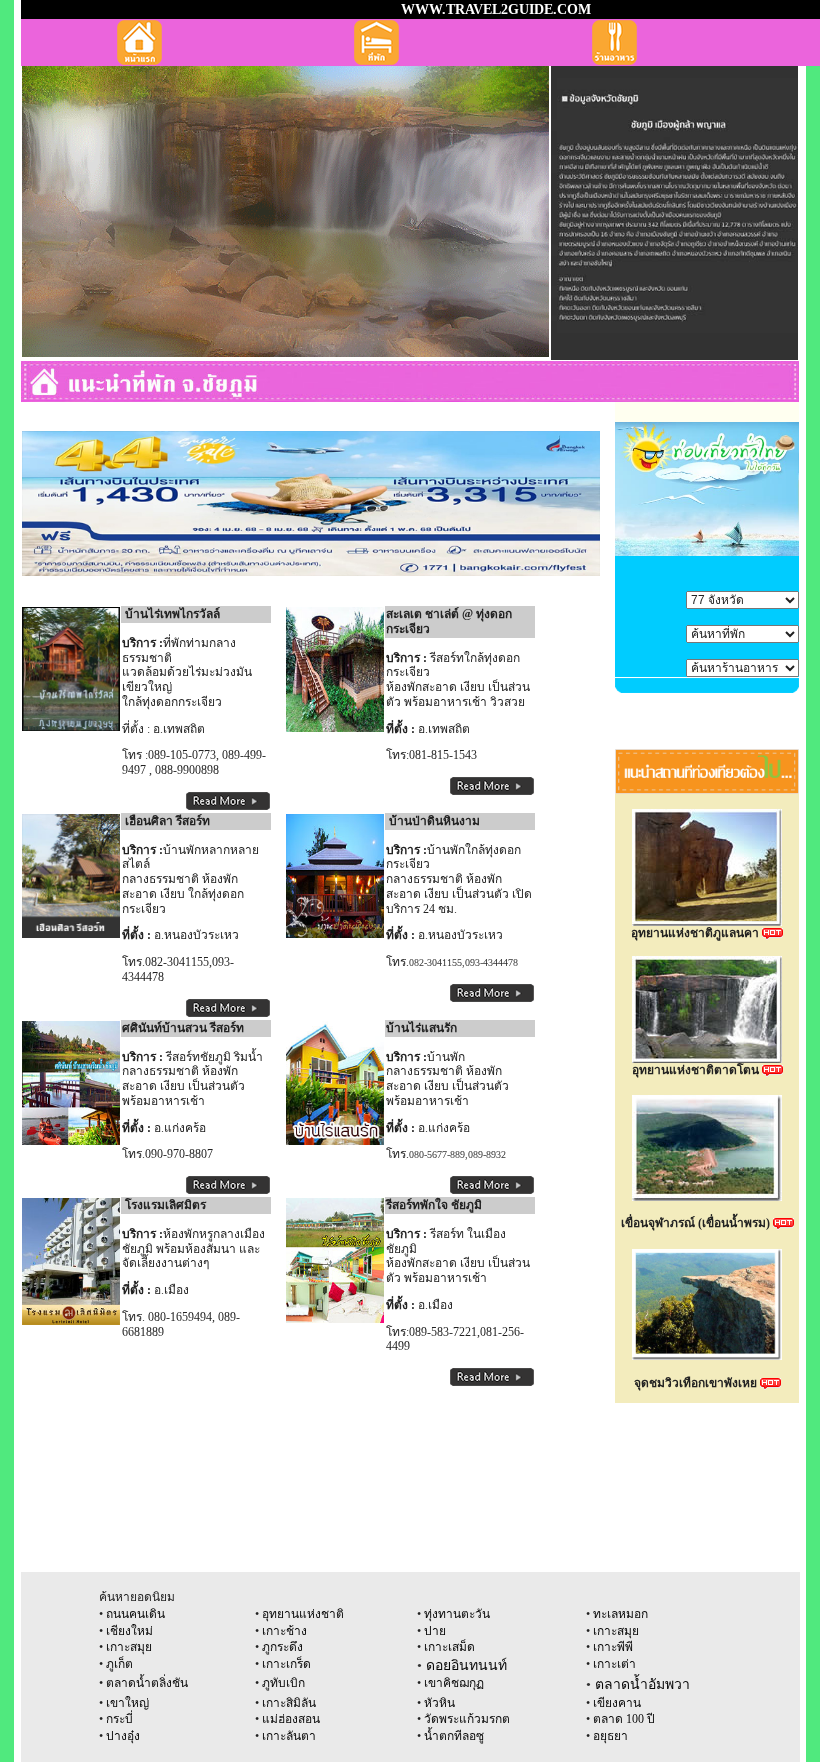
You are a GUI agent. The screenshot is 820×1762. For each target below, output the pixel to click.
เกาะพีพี (613, 1647)
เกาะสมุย (616, 1631)
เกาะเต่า (613, 1664)
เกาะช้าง (283, 1631)
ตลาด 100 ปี (624, 1719)
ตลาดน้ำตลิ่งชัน (145, 1683)
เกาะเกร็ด (286, 1664)
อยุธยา (610, 1736)
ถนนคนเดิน (135, 1614)
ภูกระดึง (282, 1647)
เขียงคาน (617, 1703)
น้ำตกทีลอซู (452, 1736)
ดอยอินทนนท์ (466, 1665)
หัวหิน (439, 1703)
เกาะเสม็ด (449, 1647)
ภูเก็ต (119, 1664)
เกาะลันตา (289, 1736)
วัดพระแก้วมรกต (467, 1719)
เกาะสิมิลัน (289, 1703)
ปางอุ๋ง (123, 1736)
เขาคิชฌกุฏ (454, 1683)
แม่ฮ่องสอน (291, 1719)
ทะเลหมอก (620, 1614)
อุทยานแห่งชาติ (303, 1614)
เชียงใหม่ (129, 1631)
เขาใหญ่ (127, 1703)
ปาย (435, 1631)
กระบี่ (119, 1719)
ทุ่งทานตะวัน (457, 1614)
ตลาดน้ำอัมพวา (642, 1684)
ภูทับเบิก (283, 1683)
